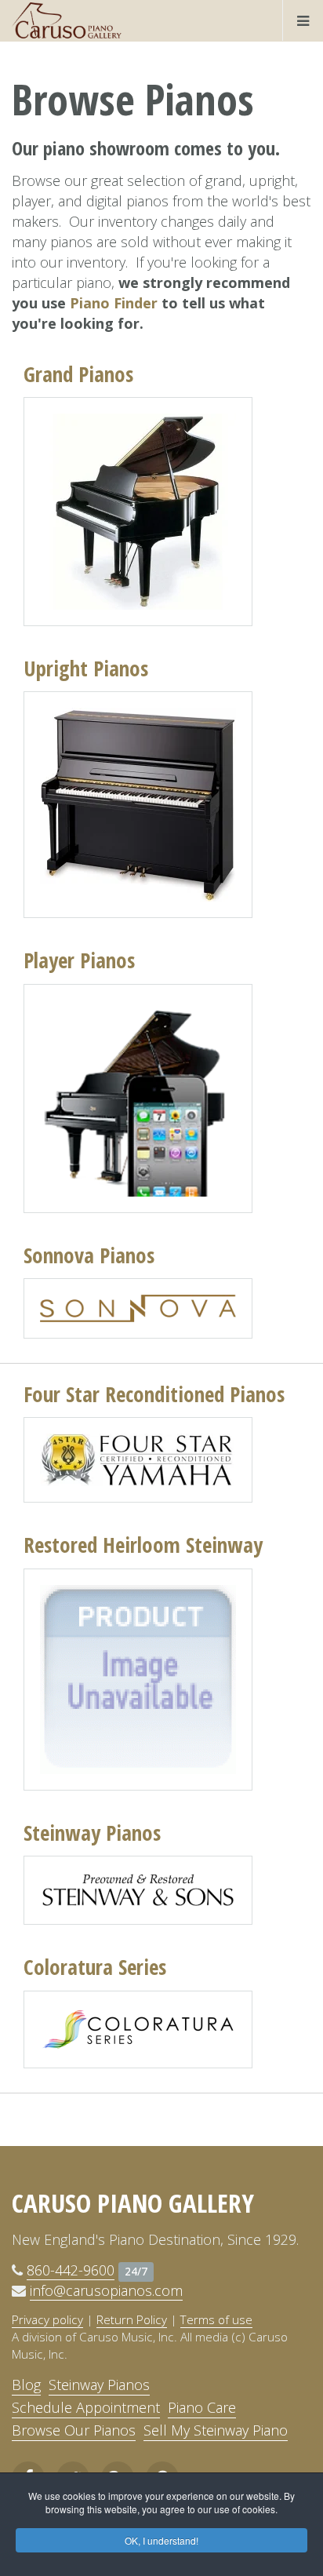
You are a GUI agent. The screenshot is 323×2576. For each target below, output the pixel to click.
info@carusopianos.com (106, 2290)
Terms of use (216, 2319)
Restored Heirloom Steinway (143, 1545)
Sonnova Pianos (89, 1255)
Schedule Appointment (86, 2407)
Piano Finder (114, 303)
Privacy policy (47, 2319)
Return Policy (132, 2319)
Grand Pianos (78, 374)
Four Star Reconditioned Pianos (154, 1394)
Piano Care (202, 2407)
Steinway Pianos (92, 1833)
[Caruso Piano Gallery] (67, 20)
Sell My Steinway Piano (216, 2430)
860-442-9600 (71, 2270)
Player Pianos (79, 960)
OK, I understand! (161, 2540)
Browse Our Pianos (74, 2430)
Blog (26, 2385)
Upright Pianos (86, 668)
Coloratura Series (95, 1967)
